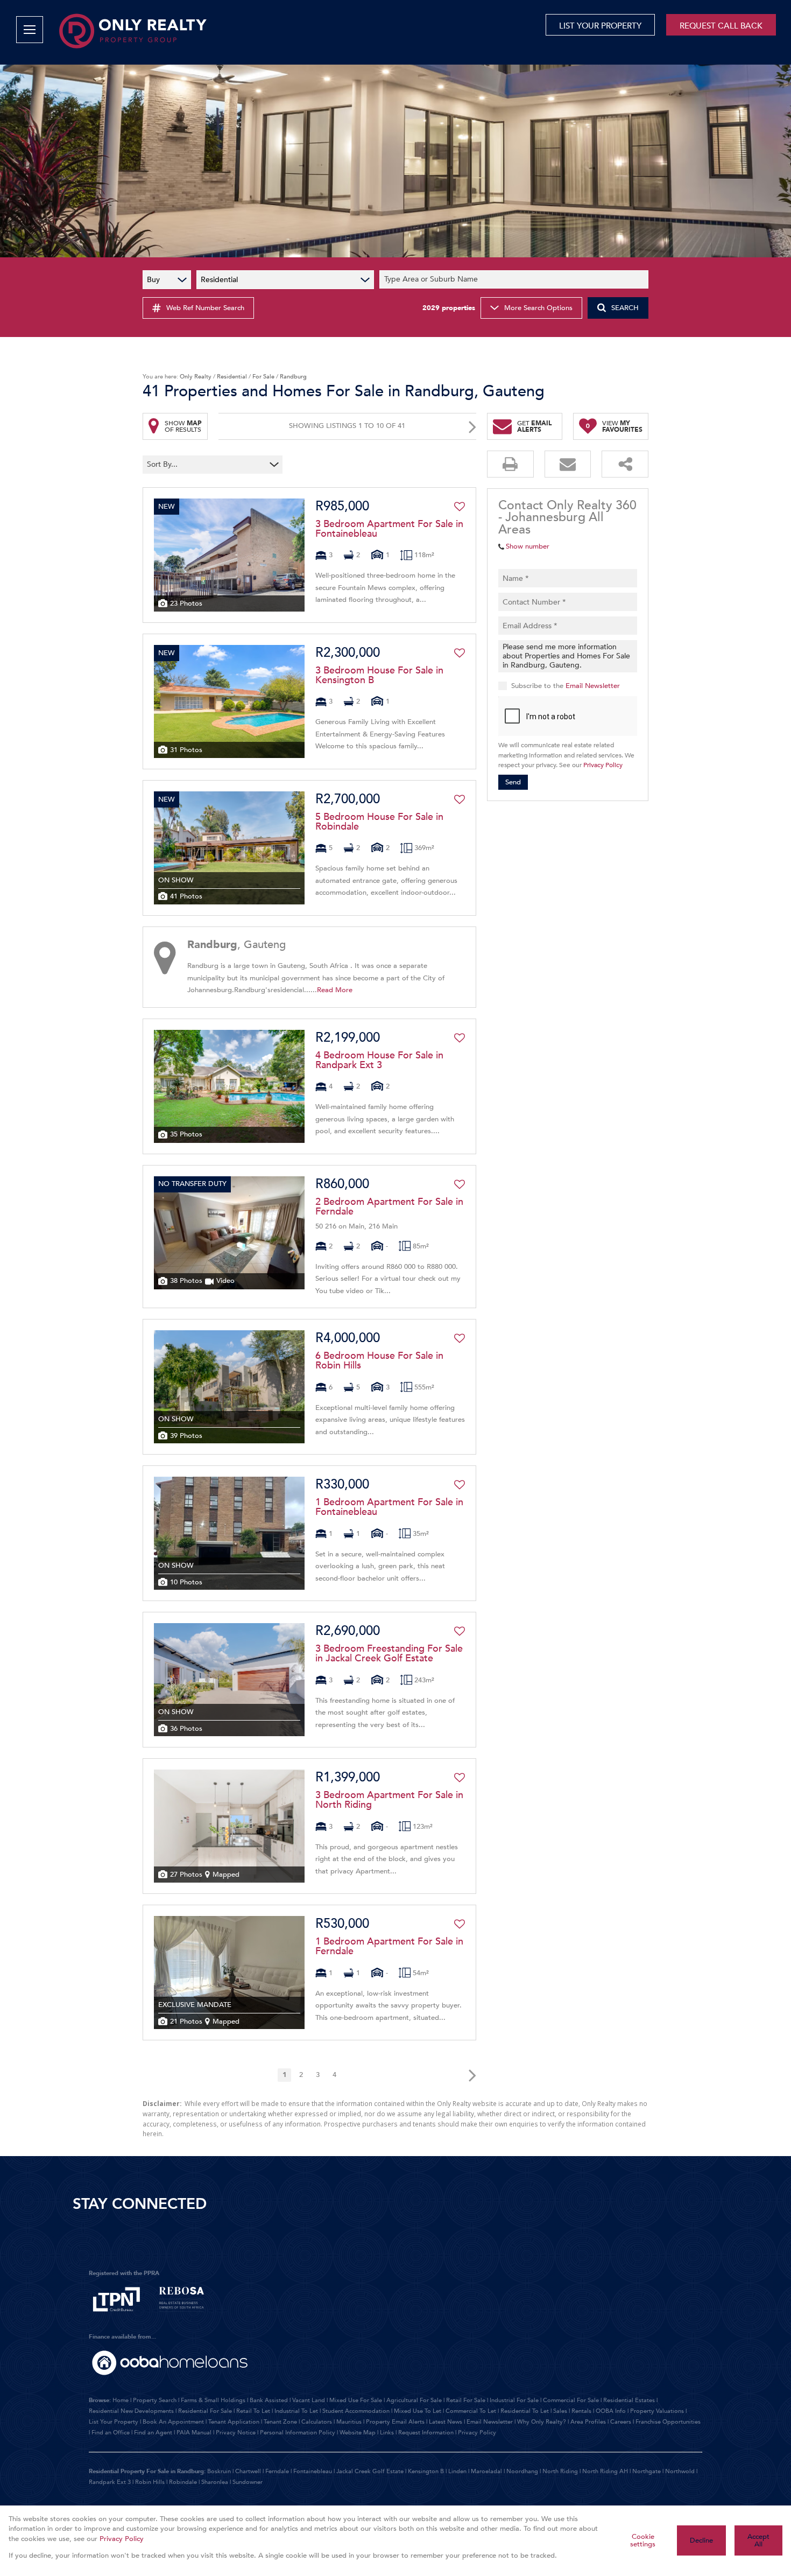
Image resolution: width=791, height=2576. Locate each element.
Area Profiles (588, 2422)
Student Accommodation (356, 2411)
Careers (621, 2422)
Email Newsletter (593, 686)
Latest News (446, 2422)
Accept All (758, 2541)
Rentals (581, 2411)
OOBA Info (611, 2411)
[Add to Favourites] (460, 507)
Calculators (317, 2422)
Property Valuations (657, 2411)
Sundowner (248, 2482)
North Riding (560, 2471)
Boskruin (219, 2471)
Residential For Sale (205, 2411)
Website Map (358, 2433)
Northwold (680, 2471)
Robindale (183, 2482)
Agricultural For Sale (414, 2400)
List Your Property (114, 2422)
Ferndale (277, 2471)
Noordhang (522, 2471)
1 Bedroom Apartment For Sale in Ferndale (389, 1947)
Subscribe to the (566, 686)
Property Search (155, 2400)
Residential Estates (629, 2400)
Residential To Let (525, 2411)
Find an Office (111, 2433)
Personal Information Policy (298, 2433)
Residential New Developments (131, 2411)
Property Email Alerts (395, 2422)
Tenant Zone (280, 2422)
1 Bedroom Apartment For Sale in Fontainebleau (389, 1507)
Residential (232, 377)
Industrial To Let (296, 2411)
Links (387, 2433)
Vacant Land (309, 2400)
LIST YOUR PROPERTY (600, 26)
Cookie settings (643, 2541)
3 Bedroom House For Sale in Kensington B (379, 676)
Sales (560, 2411)
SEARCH (625, 308)
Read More (335, 990)
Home (121, 2400)
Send (513, 782)
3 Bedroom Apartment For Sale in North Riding (389, 1800)
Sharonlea (215, 2482)
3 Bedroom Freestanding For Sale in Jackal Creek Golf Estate (389, 1654)
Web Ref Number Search (205, 308)
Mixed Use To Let (418, 2411)
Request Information (426, 2433)
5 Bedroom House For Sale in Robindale (379, 822)
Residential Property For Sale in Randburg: (147, 2471)
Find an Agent (153, 2433)
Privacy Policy (603, 765)
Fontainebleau (313, 2471)
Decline (701, 2540)
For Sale (263, 377)
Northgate (647, 2471)
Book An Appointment (173, 2422)
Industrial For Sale (514, 2400)
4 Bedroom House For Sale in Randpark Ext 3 (379, 1061)
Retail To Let (253, 2411)
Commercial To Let (471, 2411)
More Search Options (538, 308)
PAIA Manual (194, 2433)
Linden (457, 2471)
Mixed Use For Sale (356, 2400)
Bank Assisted (269, 2400)
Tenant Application (234, 2422)
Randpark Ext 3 (110, 2482)
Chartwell (248, 2471)
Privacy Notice (236, 2433)
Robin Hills (150, 2482)
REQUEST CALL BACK (721, 26)
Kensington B (426, 2471)
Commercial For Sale (571, 2400)
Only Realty (196, 377)
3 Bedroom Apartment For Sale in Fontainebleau (389, 529)
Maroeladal (486, 2471)
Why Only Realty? (542, 2422)
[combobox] (515, 280)
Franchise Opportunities (668, 2422)
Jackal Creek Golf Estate (370, 2471)
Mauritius (349, 2422)
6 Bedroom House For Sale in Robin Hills (379, 1361)
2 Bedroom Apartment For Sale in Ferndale (389, 1207)
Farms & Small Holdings (213, 2400)
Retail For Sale (466, 2400)
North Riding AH (605, 2471)
